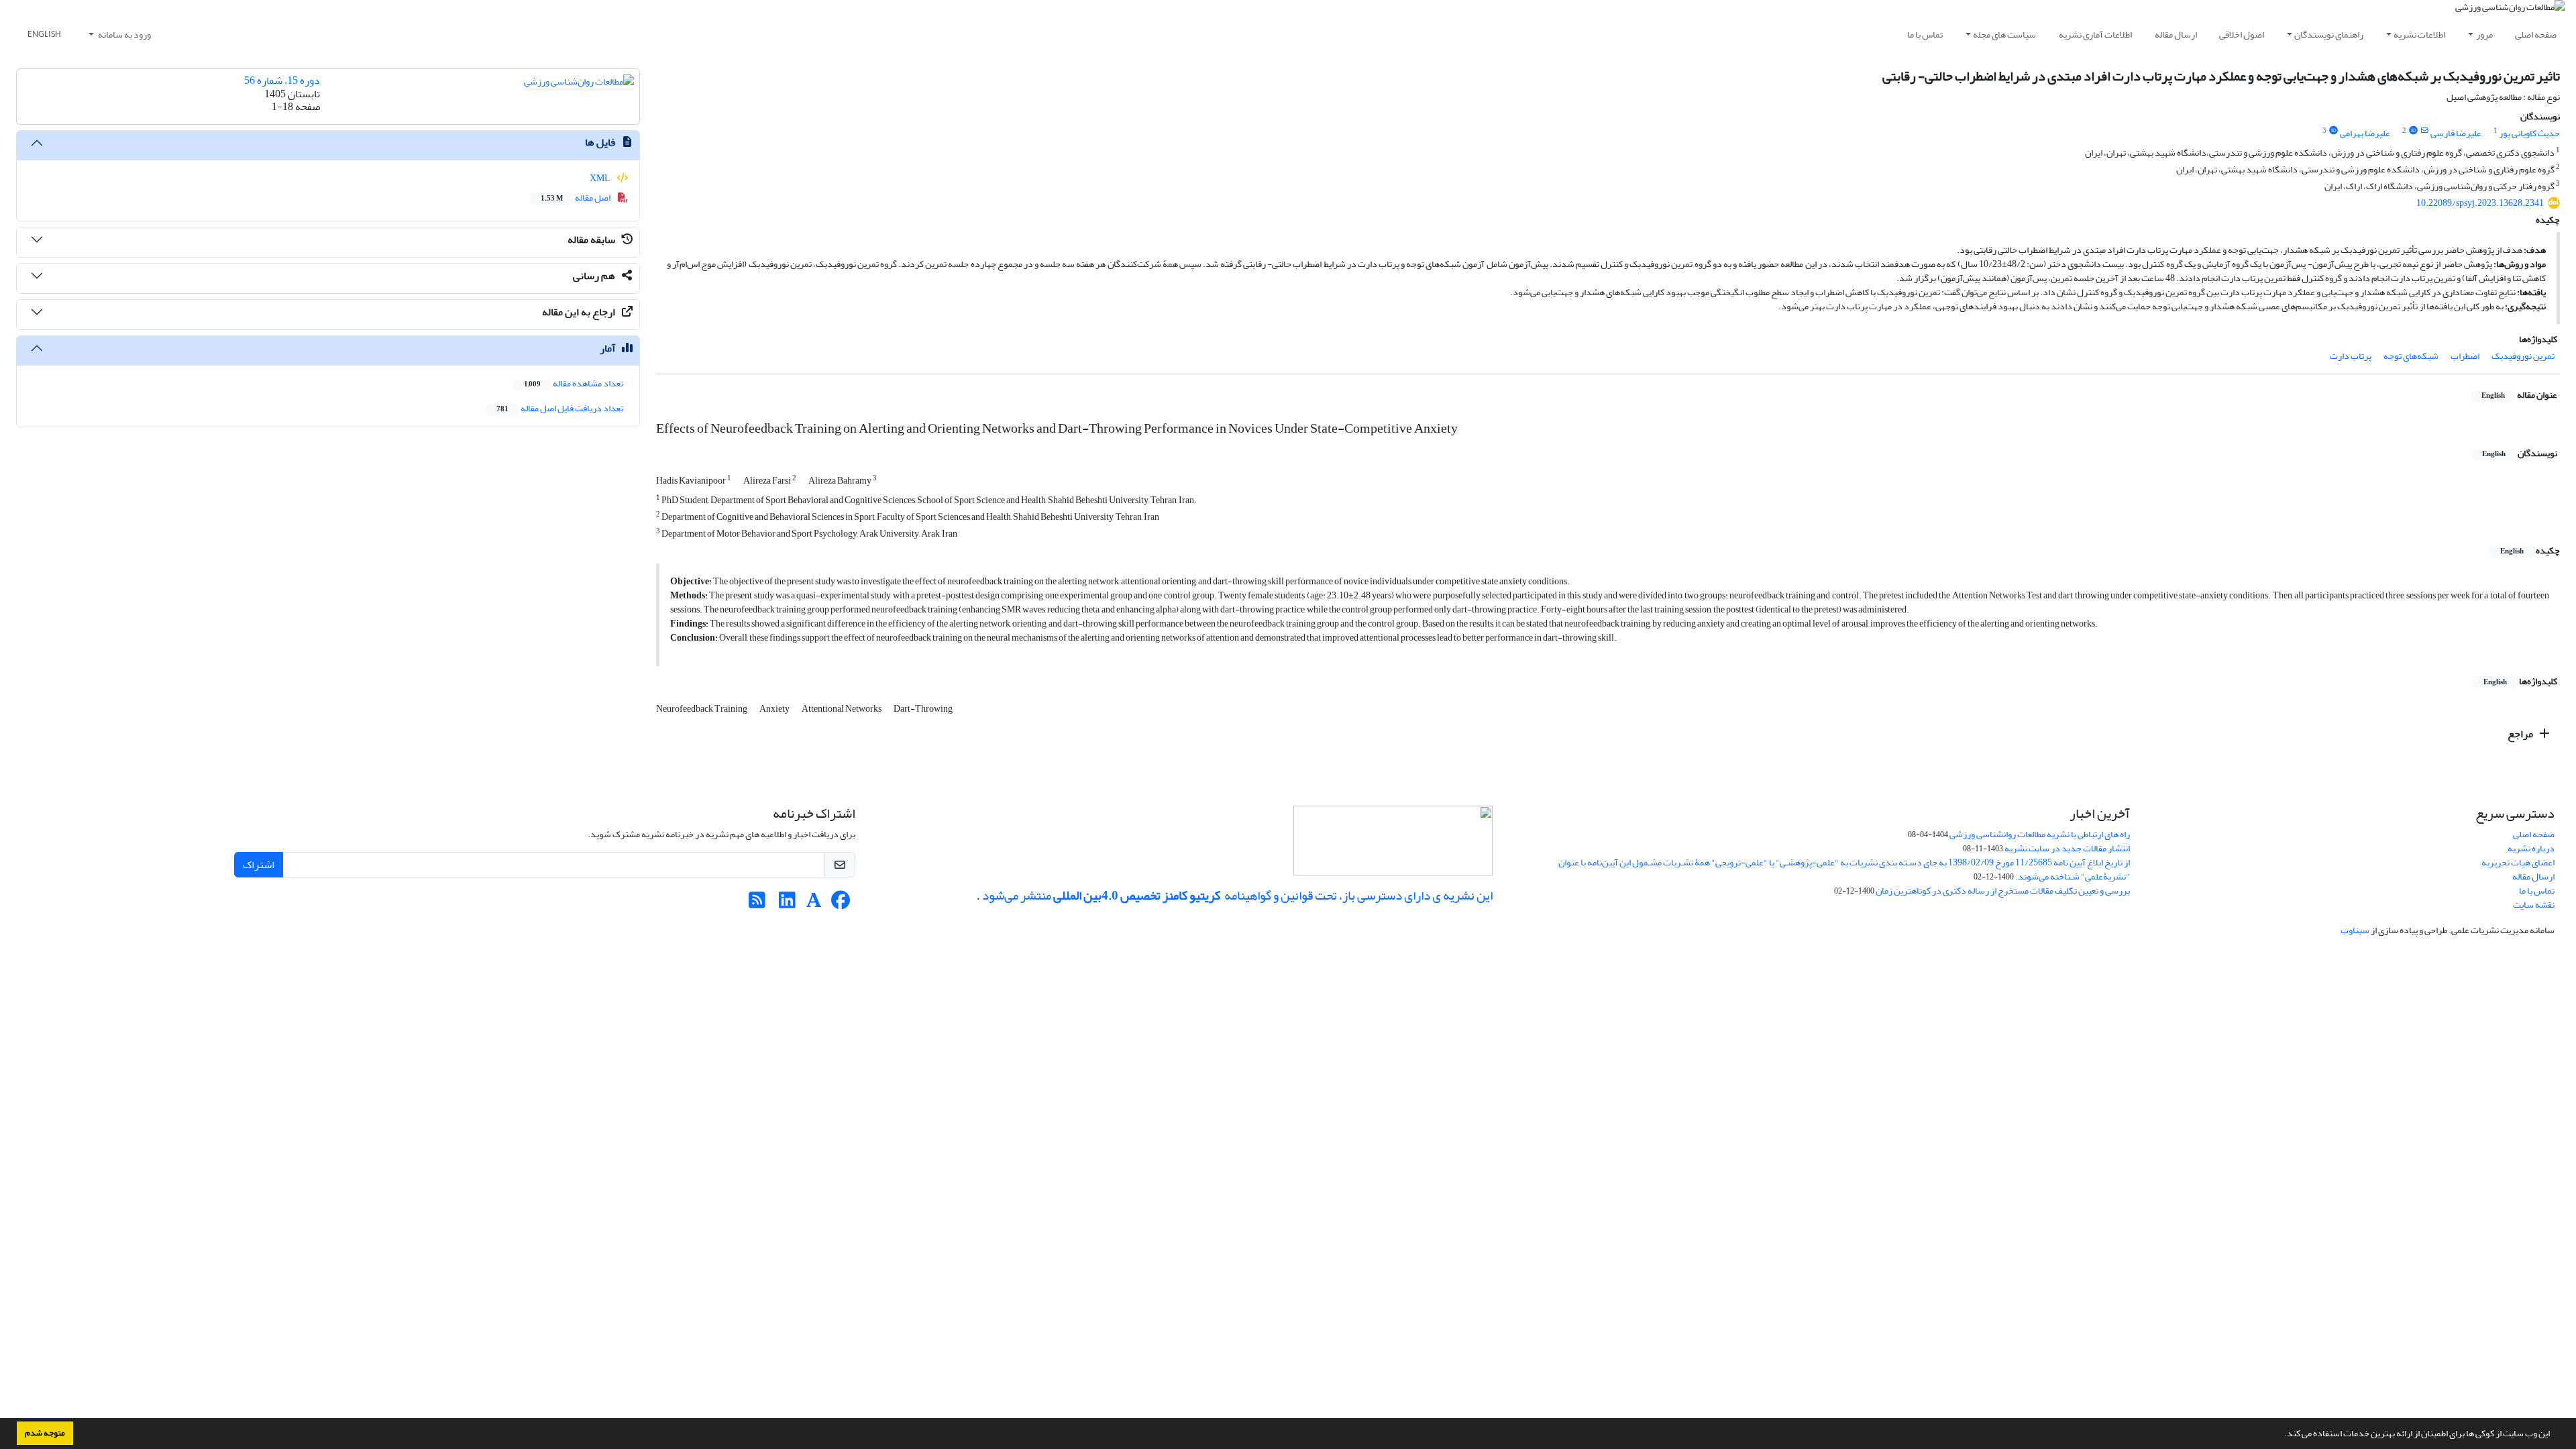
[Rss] (757, 904)
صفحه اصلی (2536, 35)
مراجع (2521, 734)
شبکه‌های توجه (2411, 356)
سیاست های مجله (2004, 35)
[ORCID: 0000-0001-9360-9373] (2333, 131)
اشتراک (259, 865)
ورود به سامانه (124, 35)
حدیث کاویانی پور (2529, 133)
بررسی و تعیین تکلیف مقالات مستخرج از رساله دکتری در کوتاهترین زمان (2003, 891)
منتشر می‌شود (1017, 896)
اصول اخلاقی (2242, 35)
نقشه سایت (2534, 905)
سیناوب (2355, 930)
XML (601, 178)
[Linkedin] (787, 904)
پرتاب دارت (2351, 356)
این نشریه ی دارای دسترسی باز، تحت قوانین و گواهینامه (1357, 896)
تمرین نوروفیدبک (2523, 356)
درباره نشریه (2531, 848)
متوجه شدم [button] (45, 1433)
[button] (2281, 1435)
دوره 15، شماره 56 (282, 80)
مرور (2484, 35)
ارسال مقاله (2176, 35)
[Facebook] (841, 904)
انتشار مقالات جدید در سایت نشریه (2067, 848)
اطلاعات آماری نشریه (2095, 35)
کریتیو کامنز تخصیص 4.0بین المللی (1137, 896)
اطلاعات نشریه (2419, 35)
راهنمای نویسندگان (2329, 35)
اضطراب (2465, 356)
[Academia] (814, 904)
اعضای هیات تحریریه (2518, 862)
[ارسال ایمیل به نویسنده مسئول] (2425, 131)
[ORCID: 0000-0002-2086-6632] (2413, 131)
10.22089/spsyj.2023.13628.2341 (2480, 203)
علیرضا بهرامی (2365, 133)
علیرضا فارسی (2456, 133)
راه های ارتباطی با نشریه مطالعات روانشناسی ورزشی (2040, 834)
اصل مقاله (576, 198)
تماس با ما (1925, 35)
